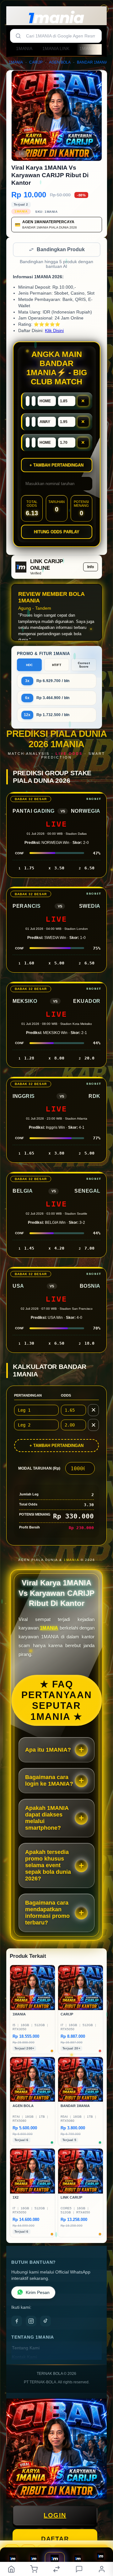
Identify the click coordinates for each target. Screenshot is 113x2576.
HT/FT (57, 666)
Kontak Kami (24, 2358)
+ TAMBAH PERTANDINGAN (56, 1446)
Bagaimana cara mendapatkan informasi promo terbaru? (47, 1913)
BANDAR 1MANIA (92, 62)
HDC (30, 666)
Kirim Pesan (38, 2293)
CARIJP (36, 62)
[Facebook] (17, 2322)
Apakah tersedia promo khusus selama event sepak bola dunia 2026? (48, 1866)
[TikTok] (46, 2322)
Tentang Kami (26, 2349)
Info (91, 568)
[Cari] (18, 36)
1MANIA (24, 48)
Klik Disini (54, 331)
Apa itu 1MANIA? (48, 1750)
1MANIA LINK (56, 48)
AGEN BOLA (60, 62)
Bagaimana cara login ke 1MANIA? (49, 1781)
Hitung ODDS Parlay (57, 532)
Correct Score (84, 665)
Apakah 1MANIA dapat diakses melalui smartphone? (47, 1819)
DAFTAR (55, 2539)
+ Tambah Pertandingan (56, 466)
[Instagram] (31, 2322)
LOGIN (55, 2516)
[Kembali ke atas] (101, 2534)
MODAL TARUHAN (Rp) (39, 1469)
